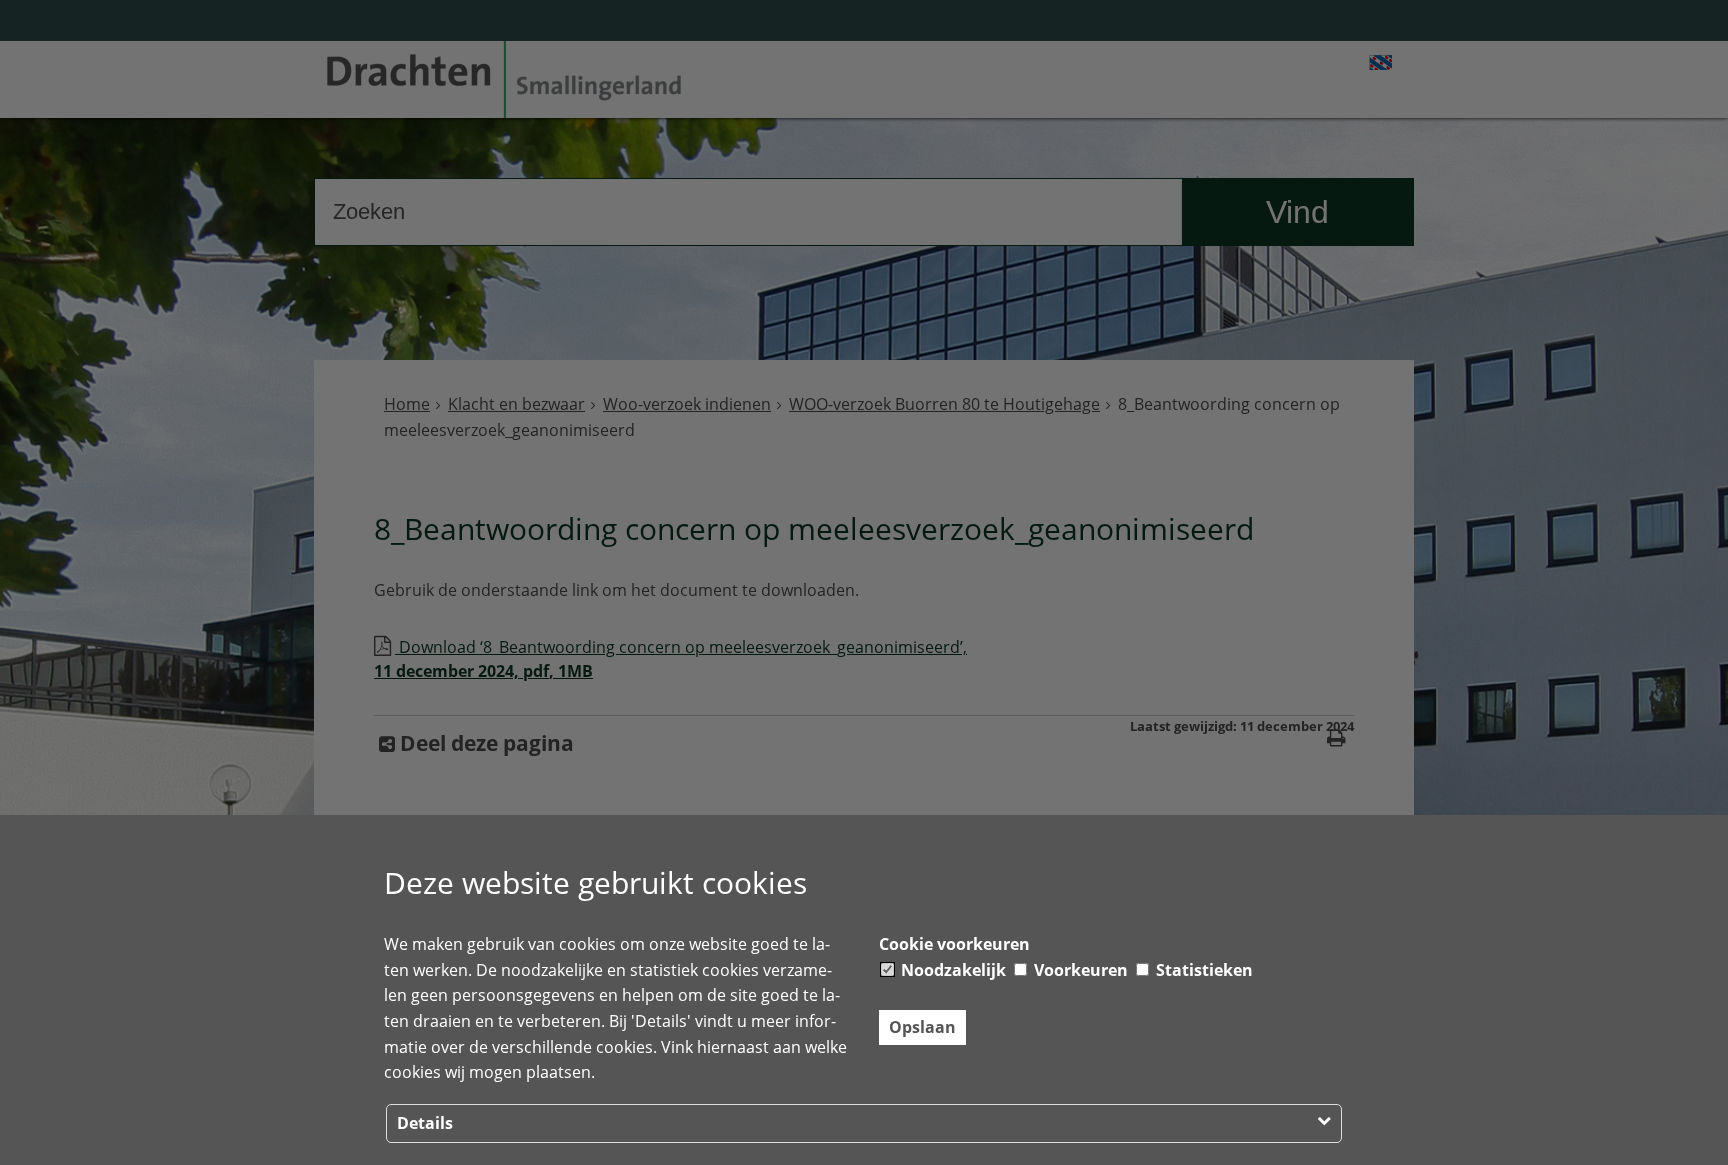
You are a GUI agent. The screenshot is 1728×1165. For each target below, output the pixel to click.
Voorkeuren (1079, 970)
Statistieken (1202, 970)
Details (425, 1123)
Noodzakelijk (951, 970)
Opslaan (922, 1027)
